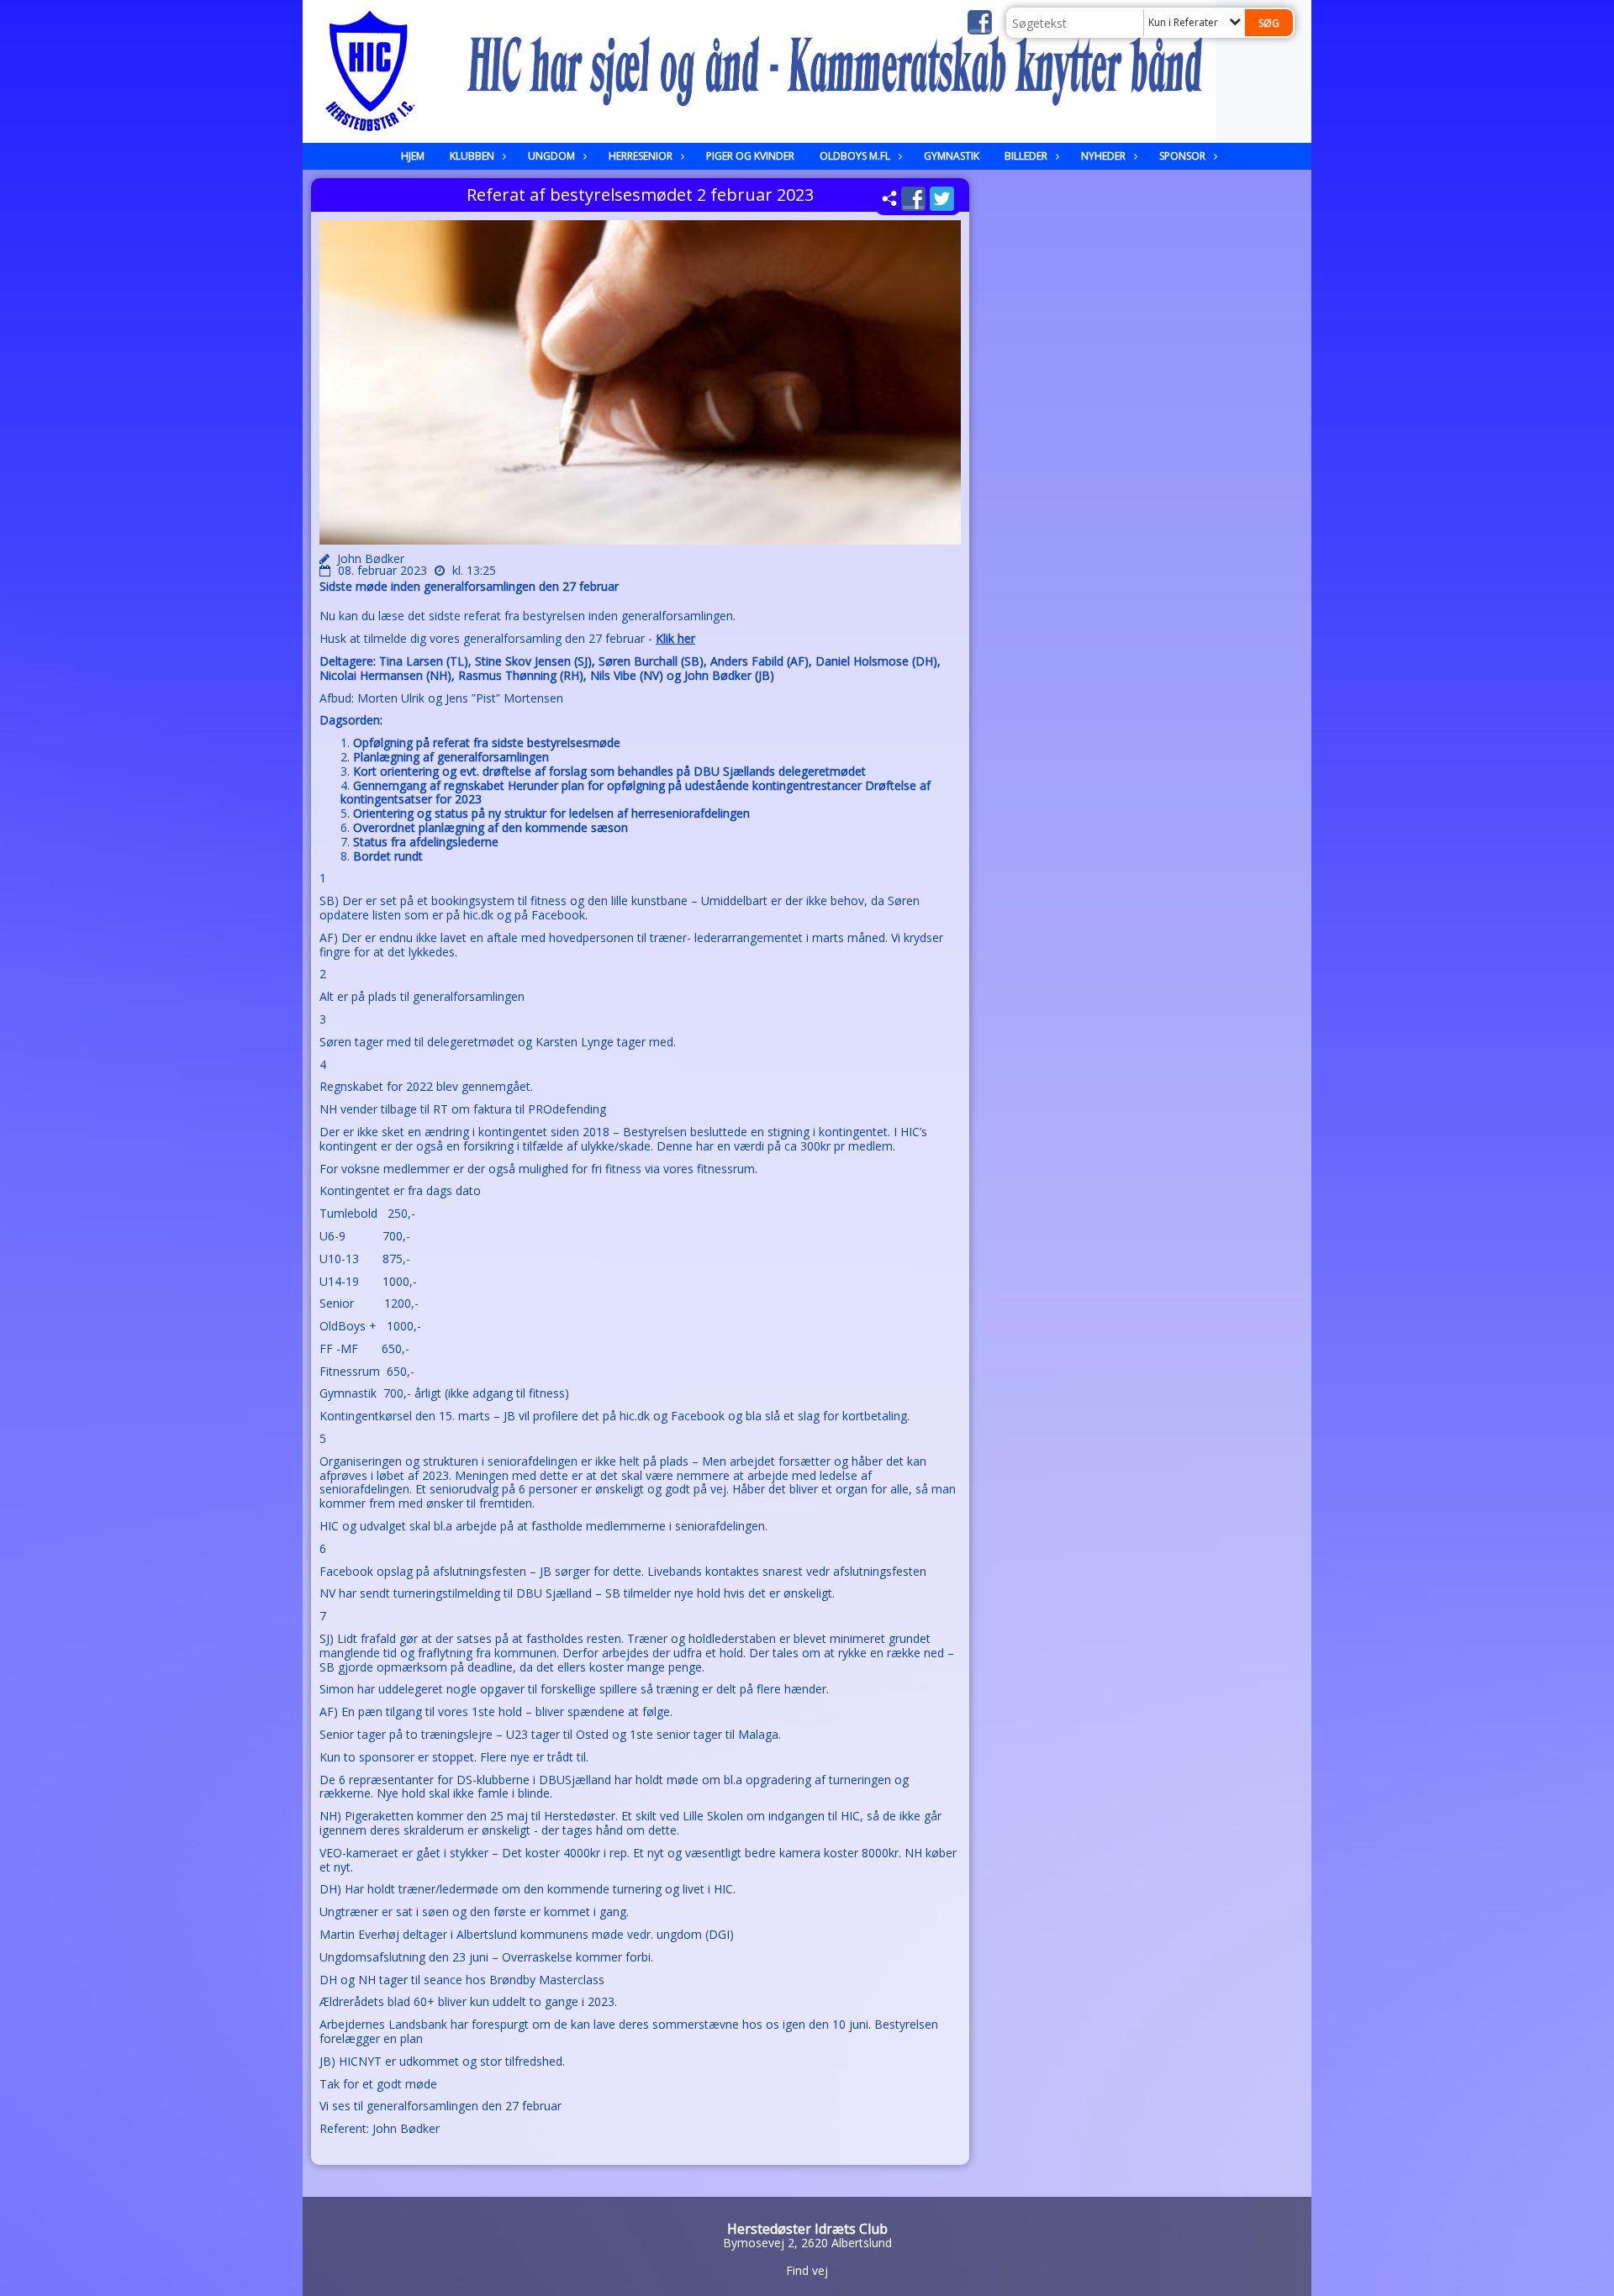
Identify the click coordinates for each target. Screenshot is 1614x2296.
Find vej (807, 2270)
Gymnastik (952, 156)
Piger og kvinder (750, 156)
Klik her (675, 638)
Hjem (413, 156)
